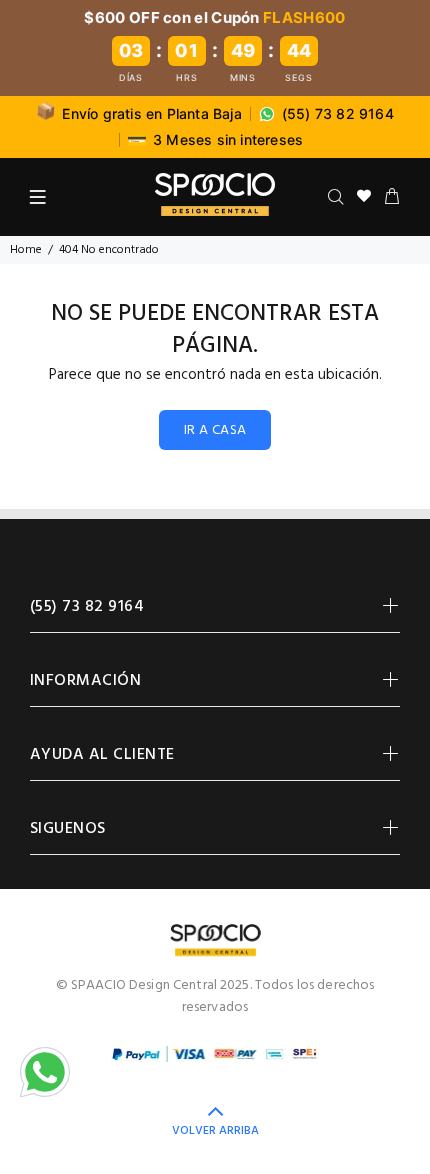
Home (26, 250)
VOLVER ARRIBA (215, 1131)
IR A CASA (215, 430)
